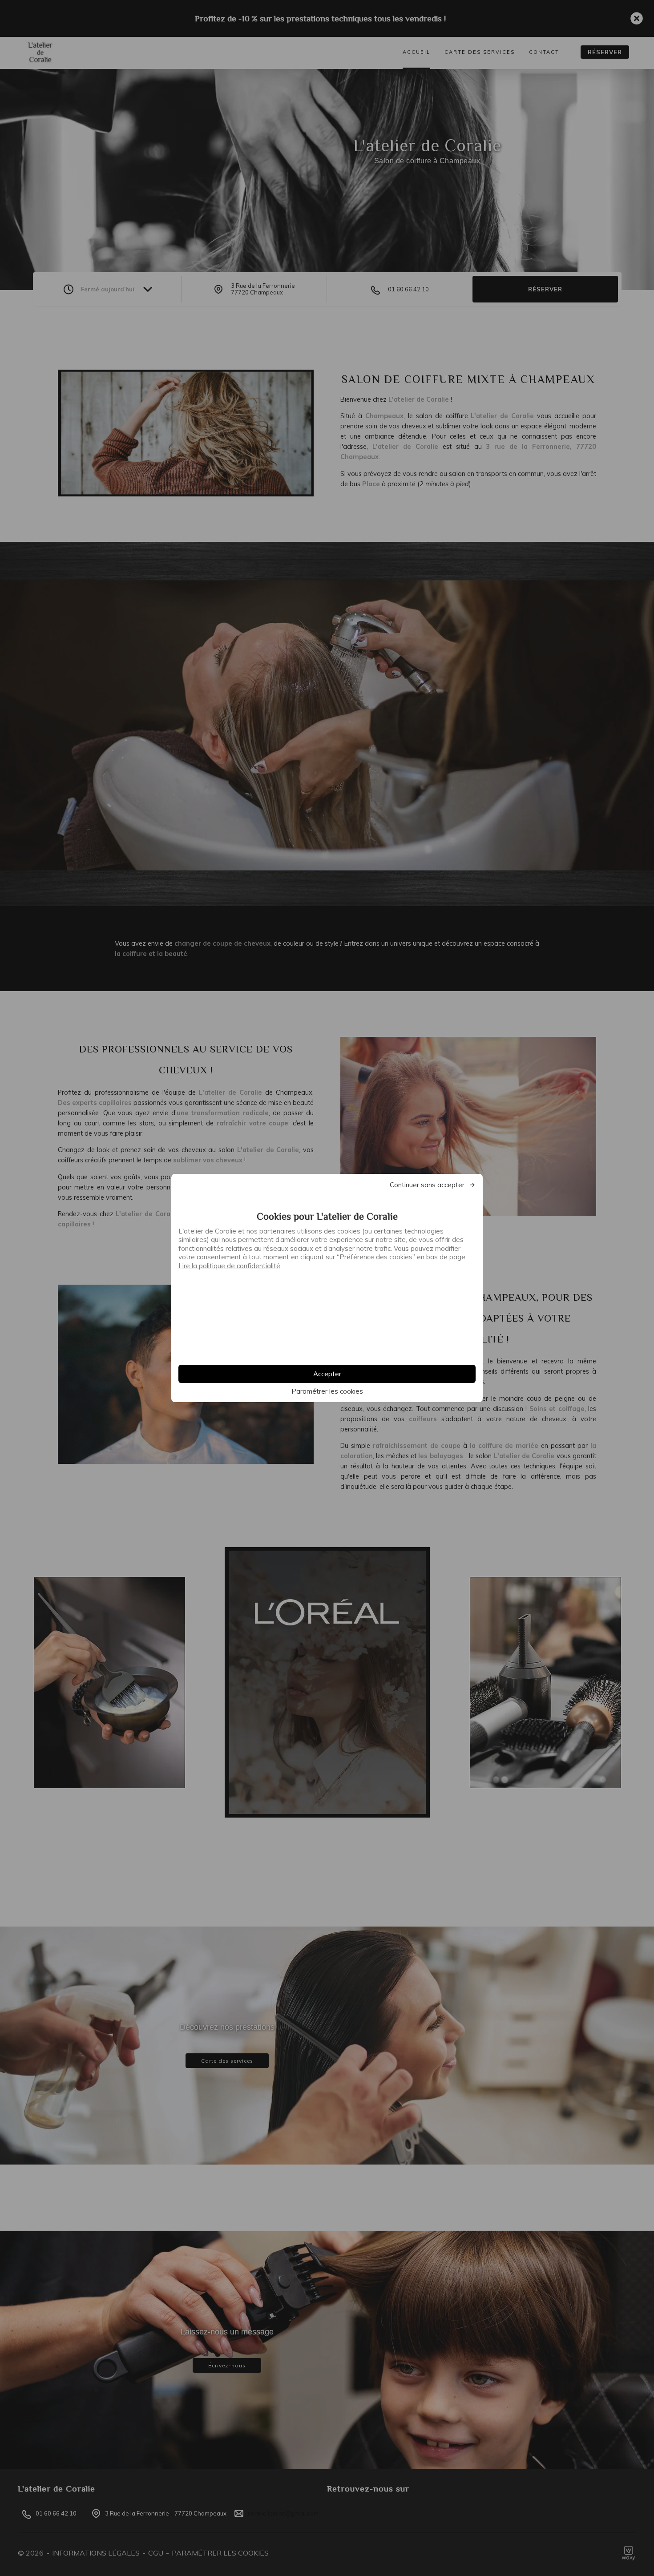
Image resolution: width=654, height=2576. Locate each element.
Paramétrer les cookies (327, 1391)
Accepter (327, 1374)
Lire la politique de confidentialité (229, 1266)
